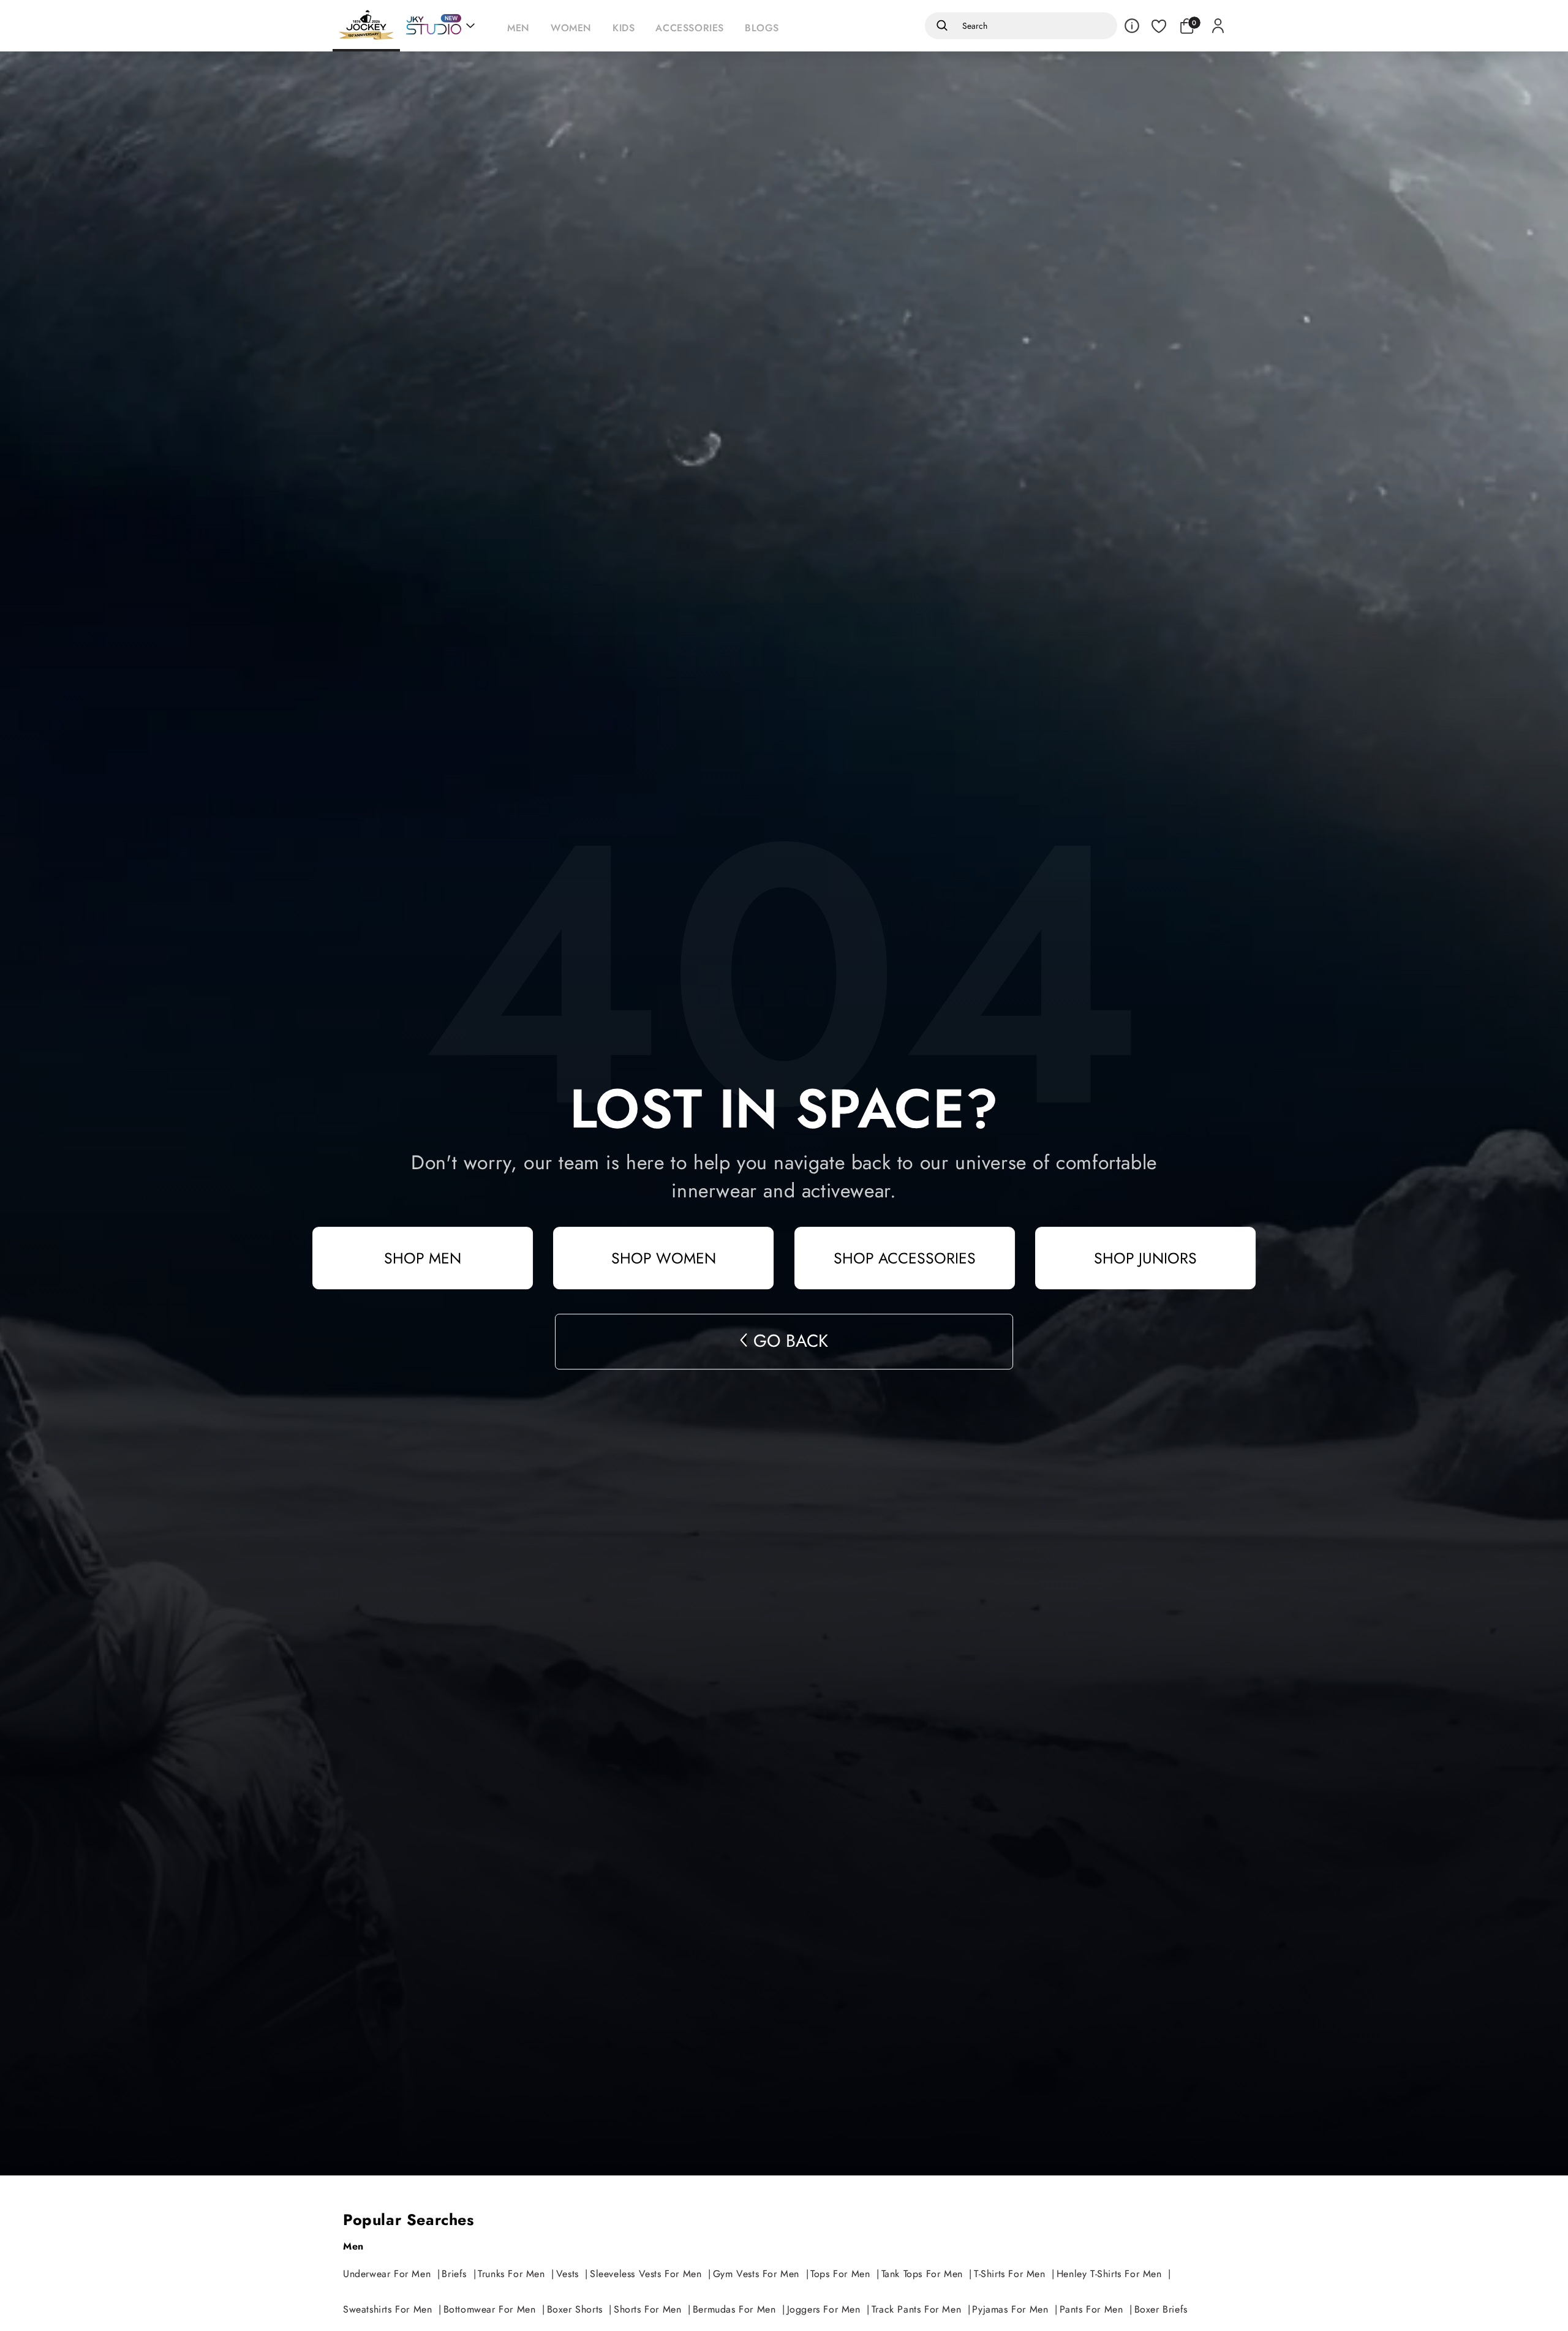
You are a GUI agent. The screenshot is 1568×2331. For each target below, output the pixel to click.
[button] (522, 26)
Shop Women (664, 1258)
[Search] (940, 26)
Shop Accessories (905, 1258)
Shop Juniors (1145, 1258)
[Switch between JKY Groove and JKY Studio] (440, 26)
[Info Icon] (1132, 26)
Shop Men (423, 1258)
